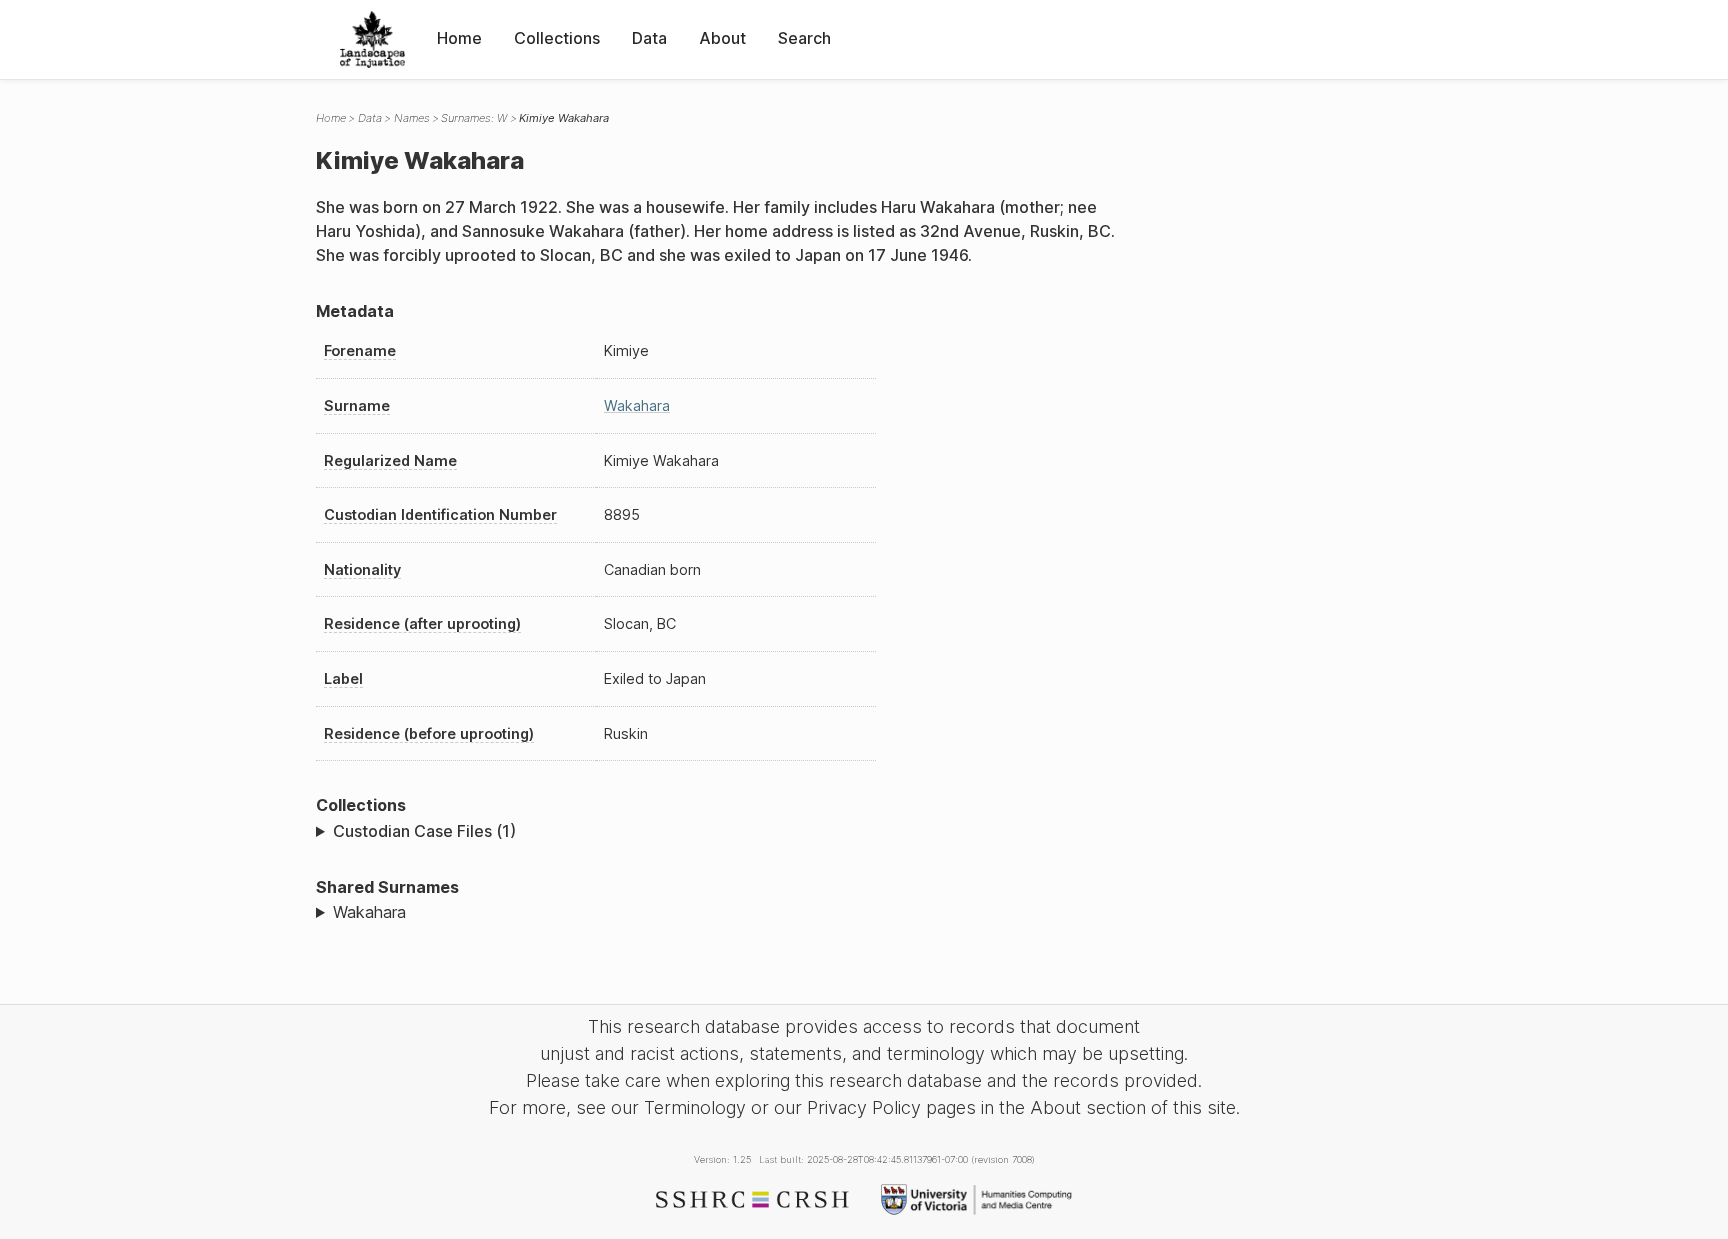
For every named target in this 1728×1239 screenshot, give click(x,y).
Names (412, 118)
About (722, 38)
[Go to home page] (372, 39)
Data (649, 38)
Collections (557, 38)
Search (804, 38)
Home (459, 38)
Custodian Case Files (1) (424, 831)
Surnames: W (474, 118)
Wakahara (637, 405)
